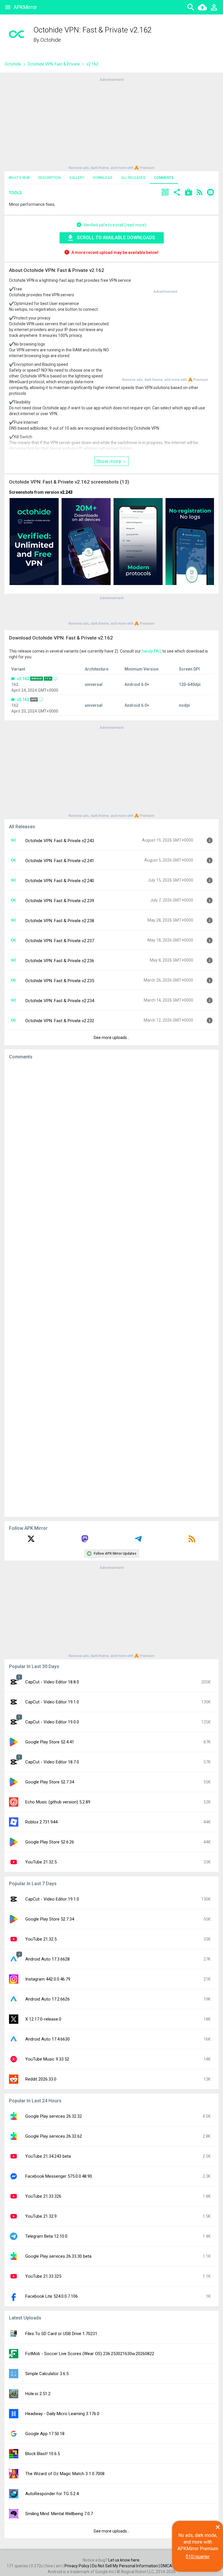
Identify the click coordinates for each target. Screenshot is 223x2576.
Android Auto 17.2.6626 (47, 1999)
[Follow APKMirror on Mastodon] (85, 1541)
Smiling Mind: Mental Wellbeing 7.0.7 (59, 2514)
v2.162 (23, 679)
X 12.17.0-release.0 (43, 2019)
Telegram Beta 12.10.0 (46, 2236)
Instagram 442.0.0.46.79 (48, 1979)
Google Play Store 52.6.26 (50, 1842)
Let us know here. (124, 2560)
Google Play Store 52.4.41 (50, 1742)
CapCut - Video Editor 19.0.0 (52, 1722)
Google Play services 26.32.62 (54, 2136)
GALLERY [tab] (77, 178)
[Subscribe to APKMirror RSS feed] (192, 1541)
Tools (15, 193)
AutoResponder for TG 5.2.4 (52, 2494)
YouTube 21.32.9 (41, 2216)
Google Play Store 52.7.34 (50, 1782)
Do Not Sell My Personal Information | (126, 2566)
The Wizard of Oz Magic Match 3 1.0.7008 (65, 2474)
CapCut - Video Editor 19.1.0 (52, 1702)
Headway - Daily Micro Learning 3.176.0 (62, 2414)
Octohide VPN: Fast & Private (54, 64)
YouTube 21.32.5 (41, 1862)
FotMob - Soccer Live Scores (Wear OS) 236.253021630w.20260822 (90, 2354)
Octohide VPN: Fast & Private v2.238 (60, 921)
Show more (109, 461)
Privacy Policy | (78, 2566)
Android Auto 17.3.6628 (47, 1959)
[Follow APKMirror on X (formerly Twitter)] (31, 1541)
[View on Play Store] (188, 193)
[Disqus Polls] (111, 1138)
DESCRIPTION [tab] (50, 178)
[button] (165, 193)
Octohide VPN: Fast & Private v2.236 (60, 961)
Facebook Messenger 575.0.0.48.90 (59, 2176)
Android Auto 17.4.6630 (47, 2039)
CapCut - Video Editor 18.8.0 (52, 1682)
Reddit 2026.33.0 (41, 2079)
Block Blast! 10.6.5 (43, 2454)
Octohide (51, 40)
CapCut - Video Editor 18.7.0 (52, 1762)
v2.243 (66, 492)
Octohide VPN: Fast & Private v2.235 (60, 981)
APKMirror (25, 7)
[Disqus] (111, 1288)
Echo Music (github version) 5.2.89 (58, 1802)
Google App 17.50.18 (45, 2434)
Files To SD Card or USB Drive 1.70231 (61, 2334)
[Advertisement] (111, 123)
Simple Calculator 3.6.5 (47, 2374)
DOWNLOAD (103, 178)
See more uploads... (111, 1038)
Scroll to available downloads (116, 238)
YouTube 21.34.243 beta (48, 2156)
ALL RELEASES (133, 178)
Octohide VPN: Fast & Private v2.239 (60, 901)
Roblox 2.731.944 (41, 1822)
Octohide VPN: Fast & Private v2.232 (60, 1021)
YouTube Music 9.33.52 (47, 2059)
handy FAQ (152, 651)
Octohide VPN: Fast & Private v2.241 (60, 861)
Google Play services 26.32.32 (54, 2116)
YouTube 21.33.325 (43, 2276)
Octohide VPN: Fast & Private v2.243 (60, 841)
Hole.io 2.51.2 (38, 2394)
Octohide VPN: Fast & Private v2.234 (60, 1001)
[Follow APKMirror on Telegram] (138, 1541)
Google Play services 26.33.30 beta (58, 2256)
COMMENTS (164, 178)
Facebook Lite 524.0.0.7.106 (52, 2296)
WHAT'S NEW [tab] (19, 178)
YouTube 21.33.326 (43, 2196)
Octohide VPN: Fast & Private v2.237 (60, 941)
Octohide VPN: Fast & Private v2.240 (60, 881)
